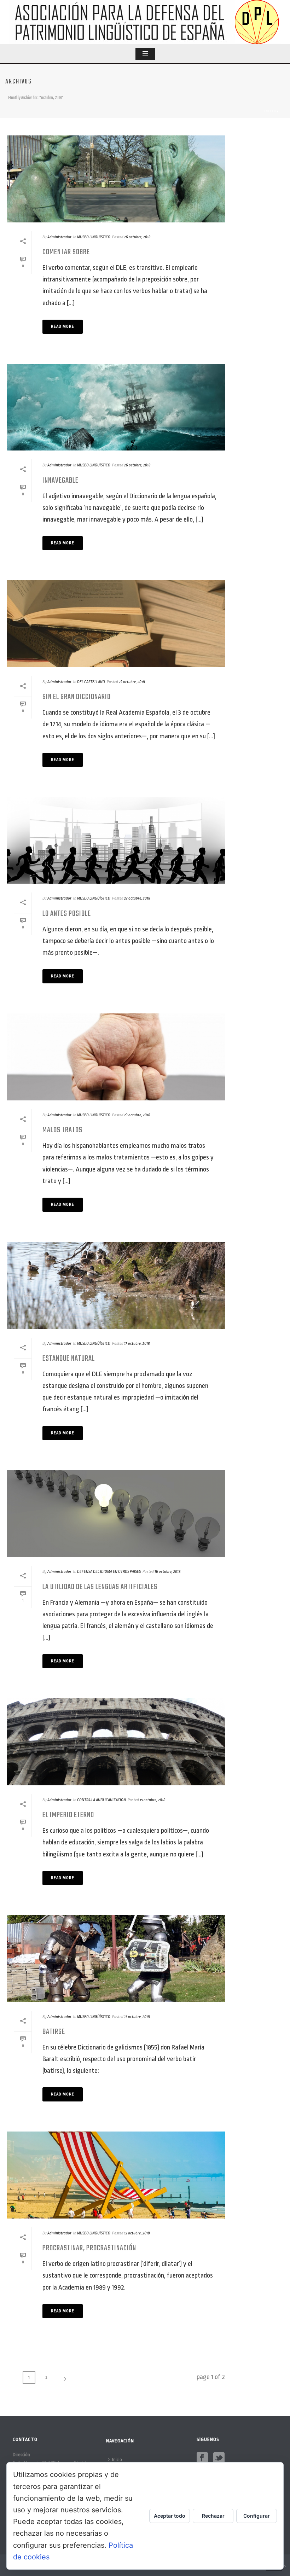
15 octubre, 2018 (153, 1800)
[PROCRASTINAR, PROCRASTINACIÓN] (116, 2175)
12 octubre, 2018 (137, 2233)
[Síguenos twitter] (219, 2458)
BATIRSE (54, 2032)
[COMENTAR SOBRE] (116, 179)
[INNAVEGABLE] (116, 407)
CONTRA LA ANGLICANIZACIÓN (101, 1800)
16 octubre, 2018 (168, 1572)
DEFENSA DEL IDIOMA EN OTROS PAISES (109, 1572)
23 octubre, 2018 (132, 682)
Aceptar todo (170, 2516)
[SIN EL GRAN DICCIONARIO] (116, 624)
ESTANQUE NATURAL (69, 1359)
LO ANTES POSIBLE (67, 914)
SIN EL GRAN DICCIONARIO (77, 697)
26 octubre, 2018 (137, 237)
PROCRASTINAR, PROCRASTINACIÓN (89, 2248)
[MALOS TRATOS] (116, 1057)
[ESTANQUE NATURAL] (116, 1285)
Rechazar (213, 2516)
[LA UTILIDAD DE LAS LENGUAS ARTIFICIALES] (116, 1514)
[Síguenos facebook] (202, 2458)
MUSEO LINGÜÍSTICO (94, 237)
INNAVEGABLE (60, 481)
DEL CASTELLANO (91, 682)
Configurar (257, 2516)
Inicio (270, 111)
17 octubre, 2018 (137, 1344)
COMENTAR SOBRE (66, 252)
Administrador (59, 237)
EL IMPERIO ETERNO (68, 1815)
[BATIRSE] (116, 1959)
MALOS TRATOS (62, 1130)
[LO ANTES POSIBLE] (116, 841)
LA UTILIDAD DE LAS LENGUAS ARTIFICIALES (100, 1587)
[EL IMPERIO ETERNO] (116, 1742)
